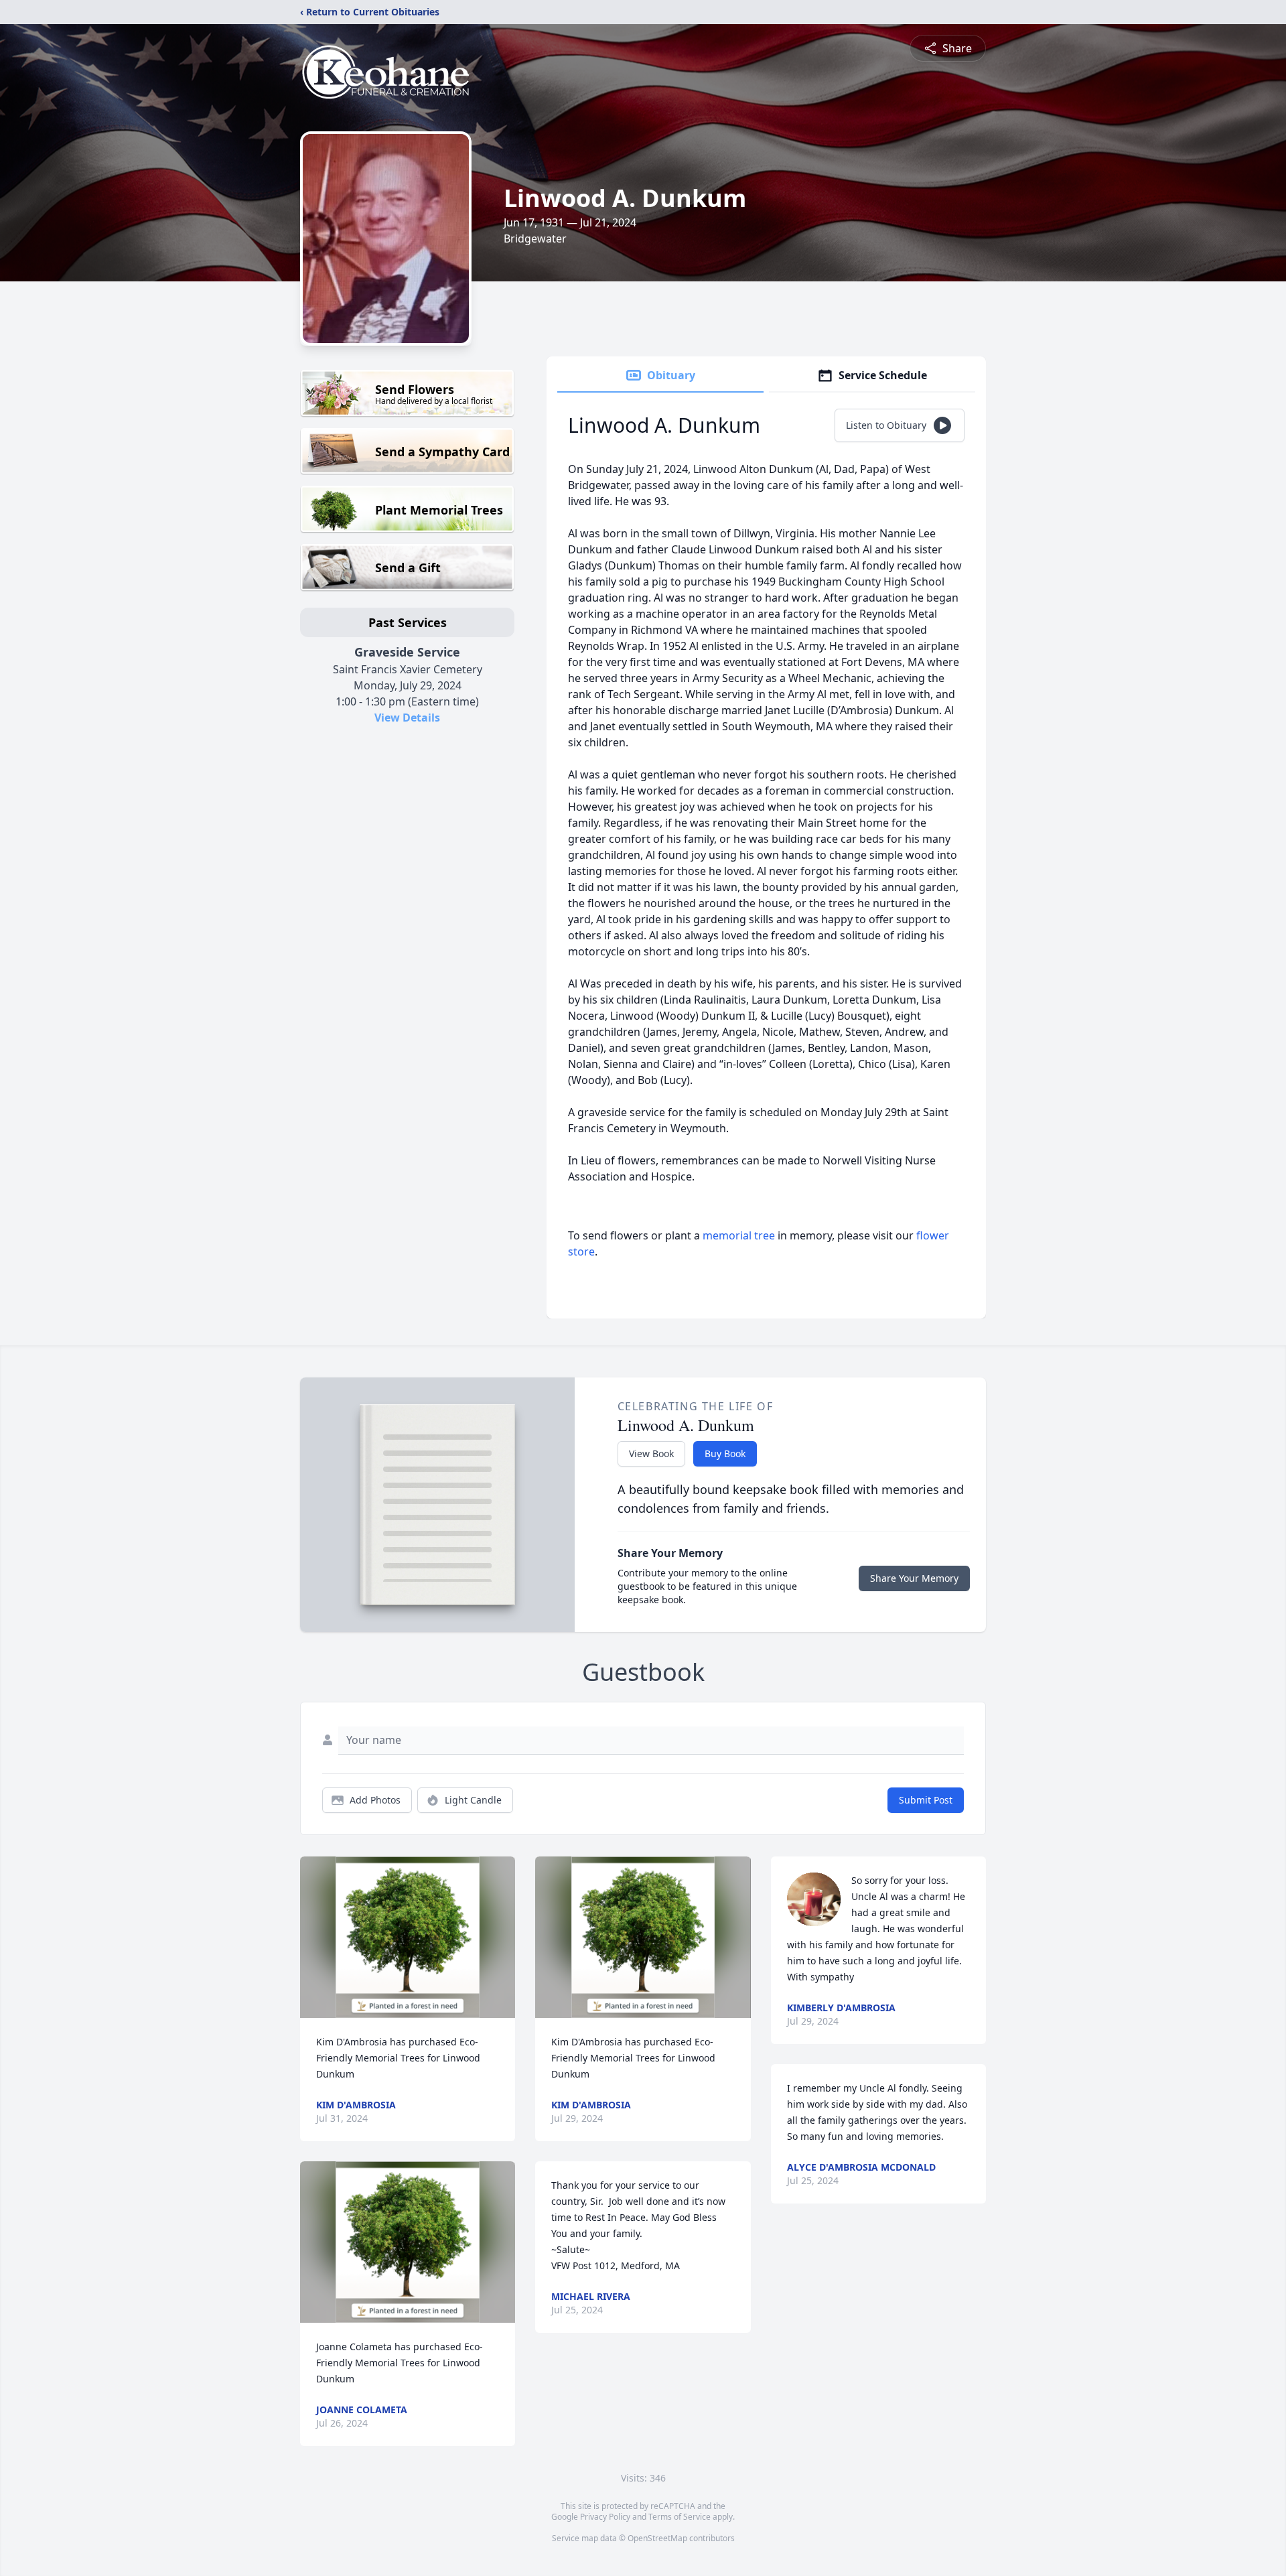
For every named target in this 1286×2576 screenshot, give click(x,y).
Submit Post (926, 1800)
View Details (407, 718)
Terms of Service (680, 2517)
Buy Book (725, 1453)
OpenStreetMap (657, 2538)
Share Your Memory (914, 1578)
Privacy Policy (605, 2517)
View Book (651, 1453)
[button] (408, 1937)
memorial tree (739, 1235)
